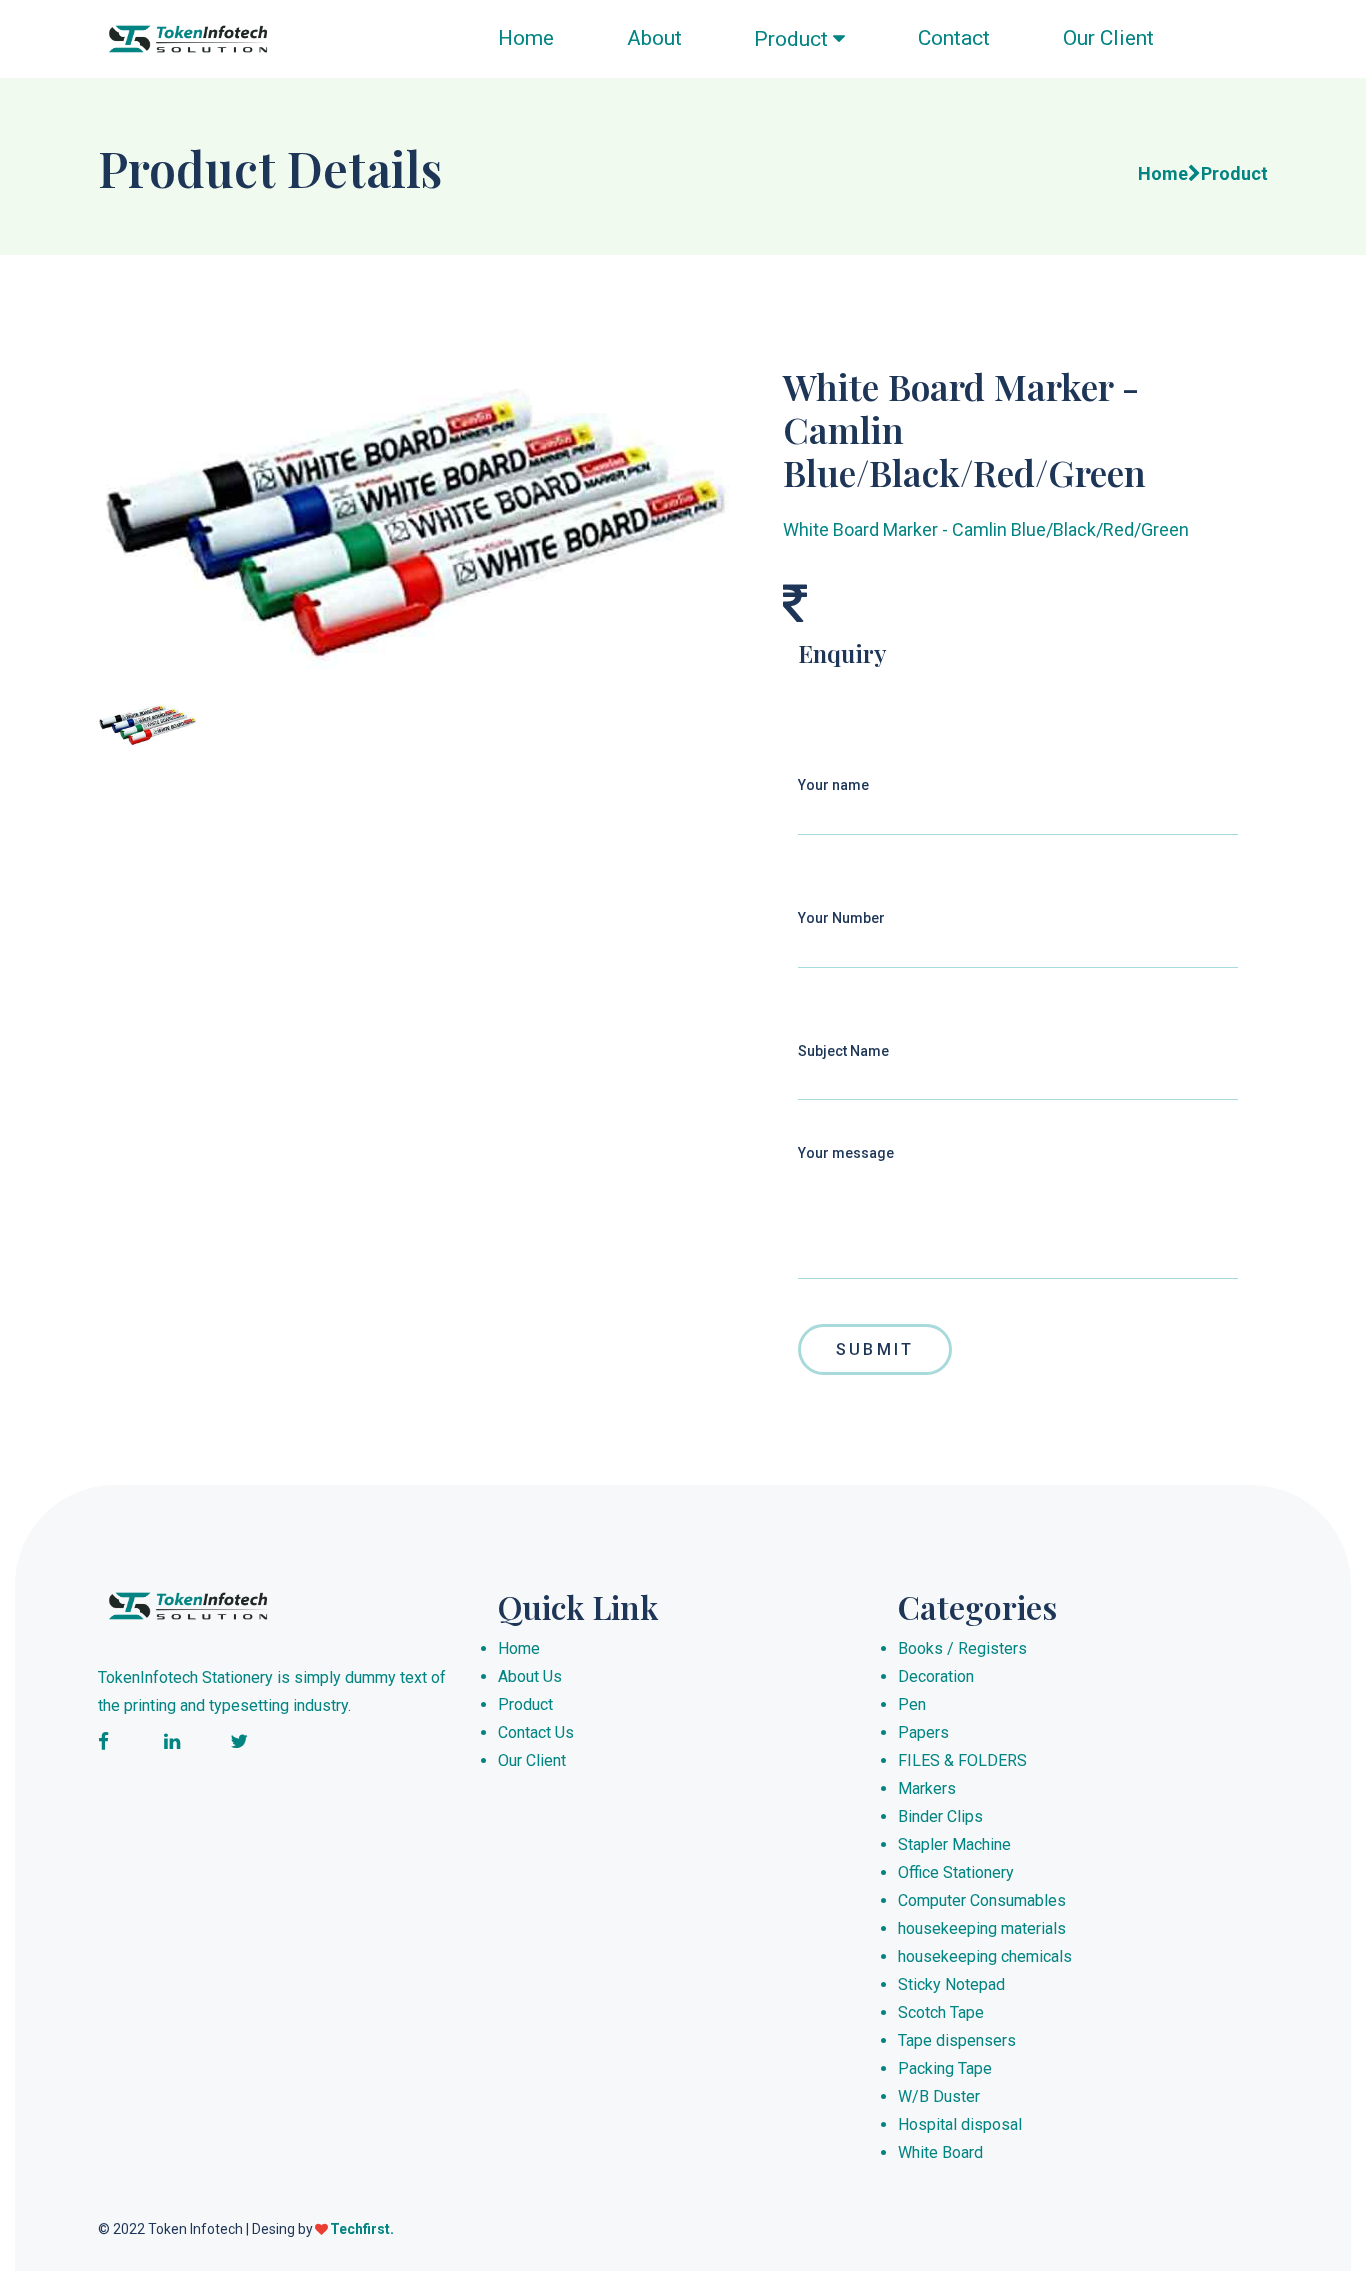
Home (526, 38)
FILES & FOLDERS (962, 1760)
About (654, 38)
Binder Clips (940, 1816)
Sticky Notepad (951, 1984)
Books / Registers (962, 1648)
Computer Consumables (982, 1900)
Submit (875, 1349)
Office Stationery (956, 1872)
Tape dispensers (957, 2040)
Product (793, 39)
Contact (954, 38)
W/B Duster (939, 2096)
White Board (940, 2152)
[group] (418, 517)
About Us (530, 1676)
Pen (912, 1704)
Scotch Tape (941, 2012)
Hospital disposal (960, 2124)
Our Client (1108, 38)
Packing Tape (945, 2068)
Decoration (936, 1676)
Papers (923, 1732)
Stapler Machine (954, 1844)
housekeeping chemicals (985, 1956)
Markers (927, 1788)
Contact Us (536, 1732)
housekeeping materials (982, 1928)
